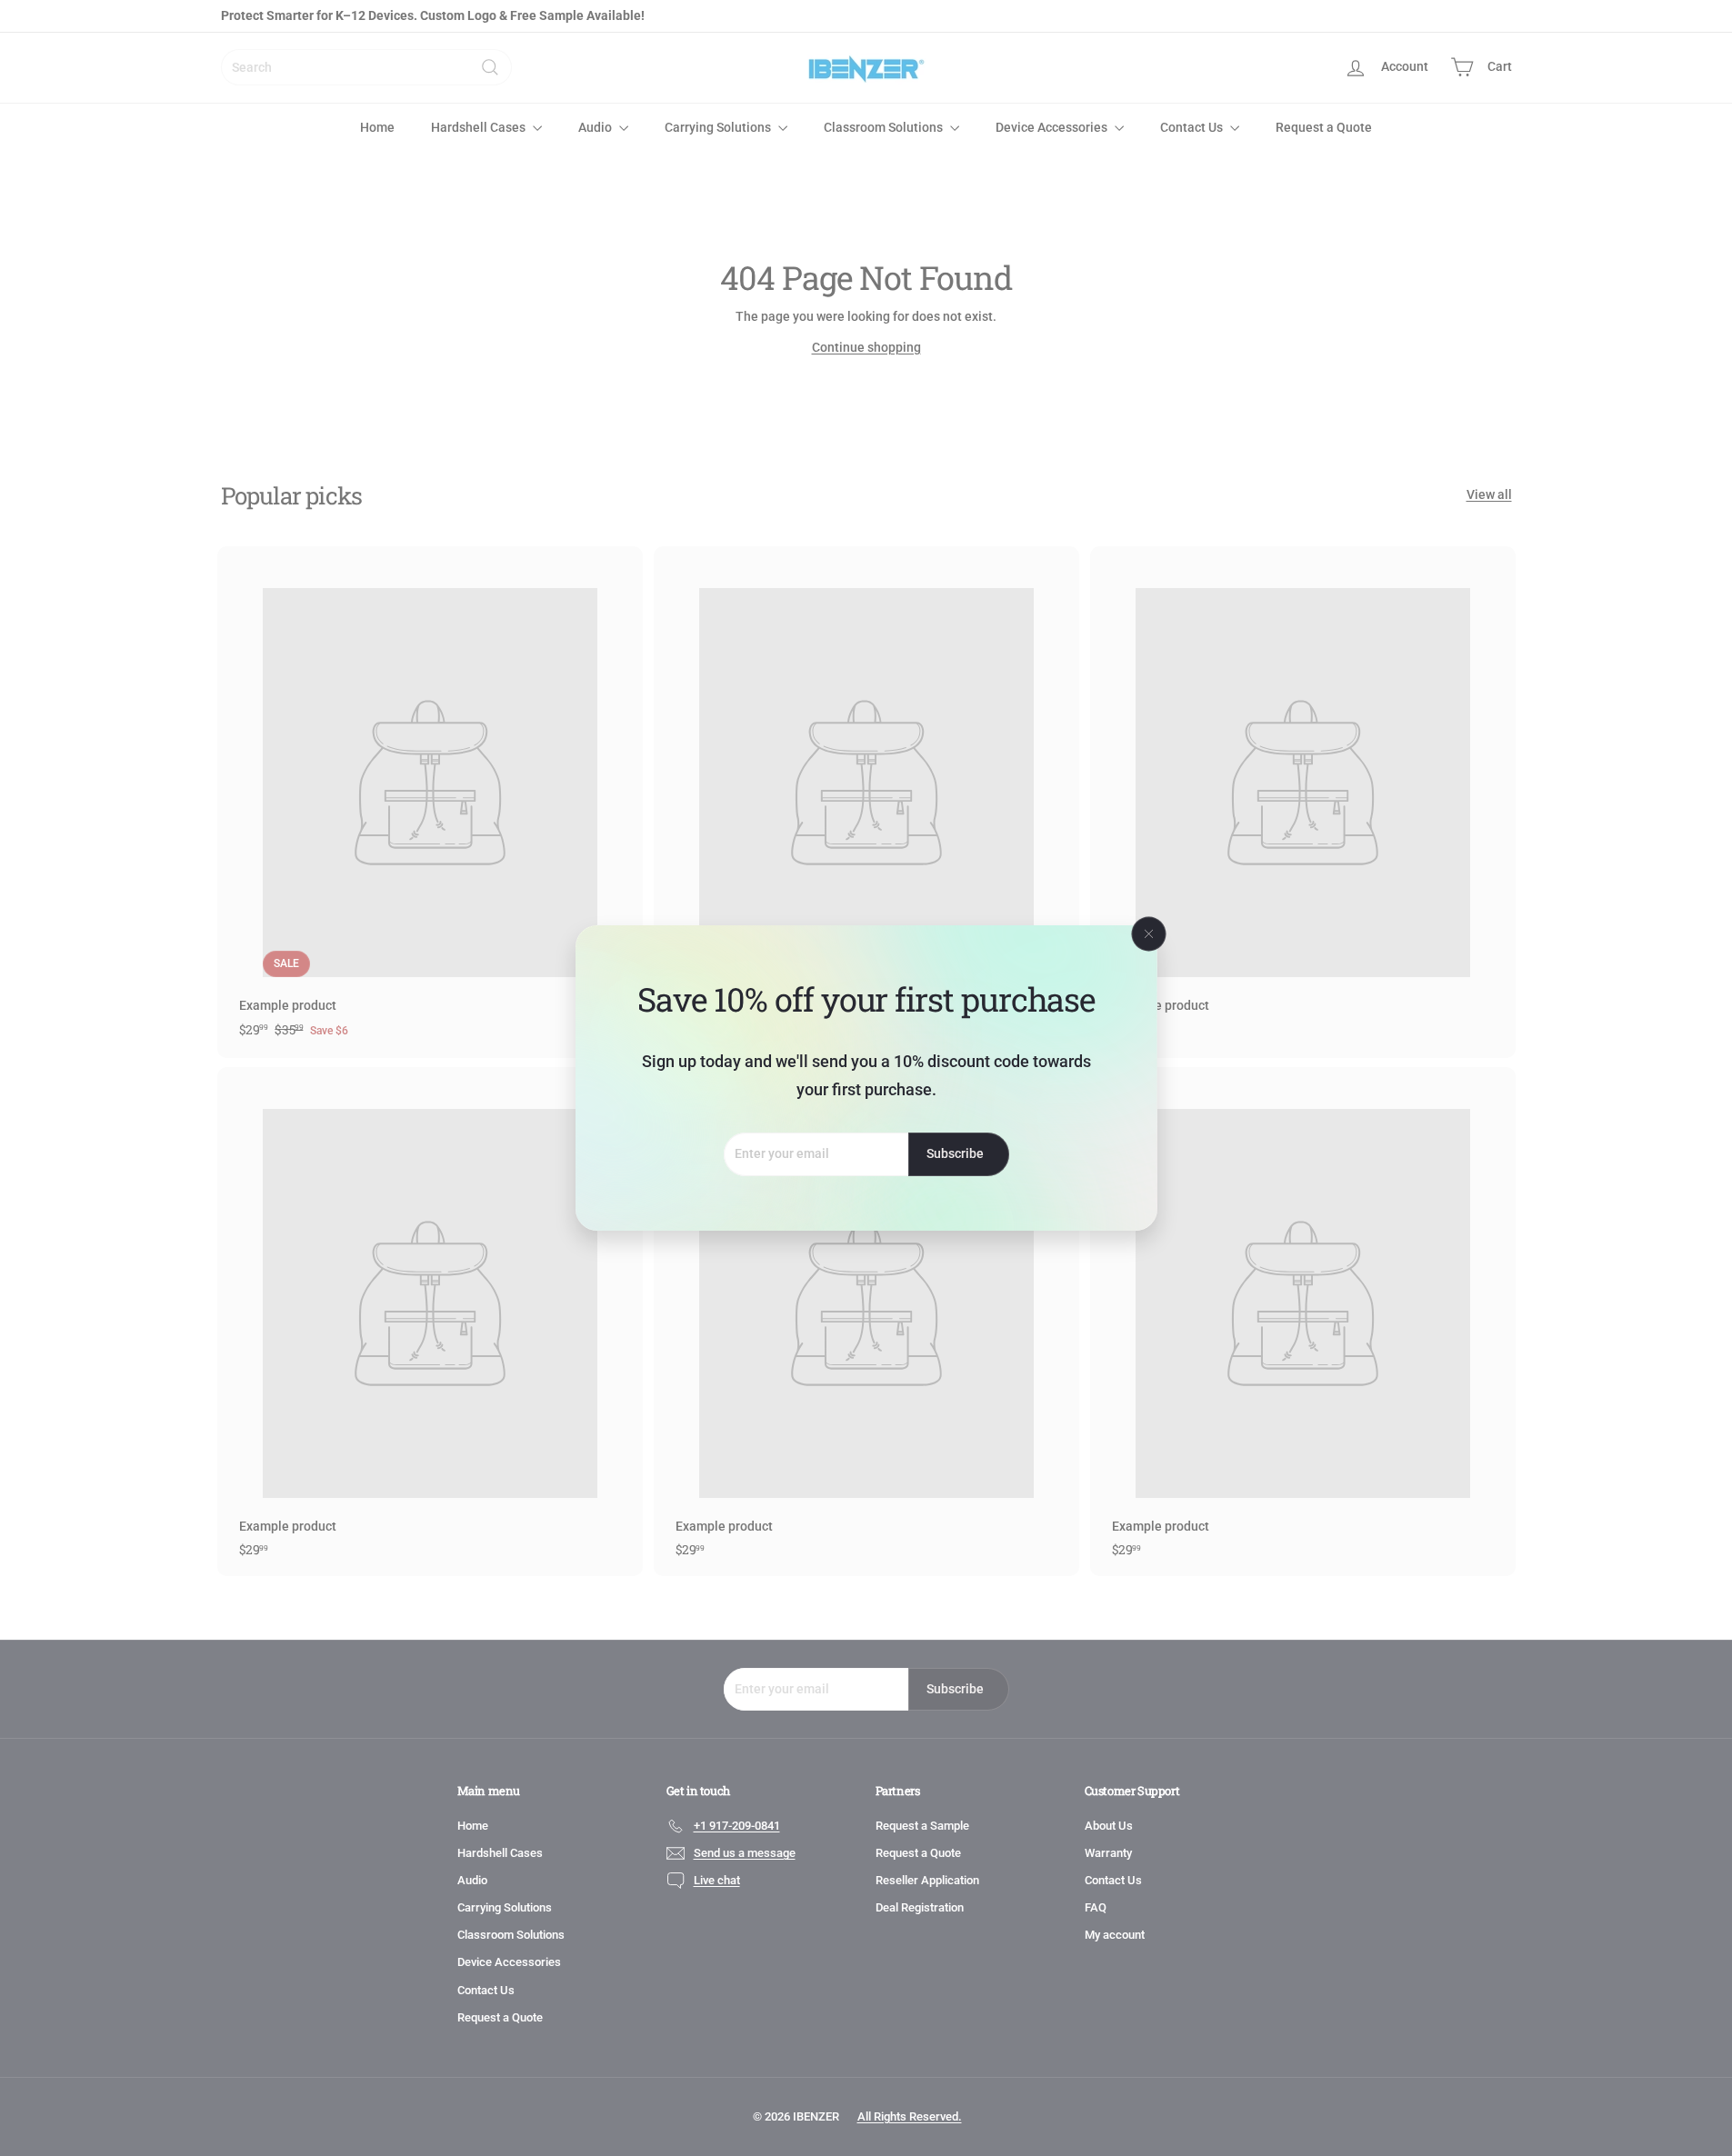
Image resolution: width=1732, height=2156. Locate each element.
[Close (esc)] (1148, 933)
